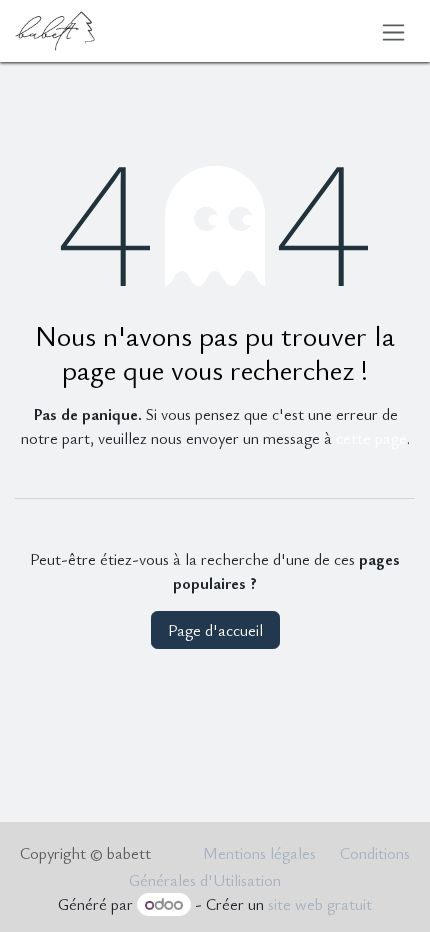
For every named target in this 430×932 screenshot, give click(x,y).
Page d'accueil (215, 630)
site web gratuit (320, 904)
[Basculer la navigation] (393, 31)
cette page (371, 438)
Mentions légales (259, 853)
